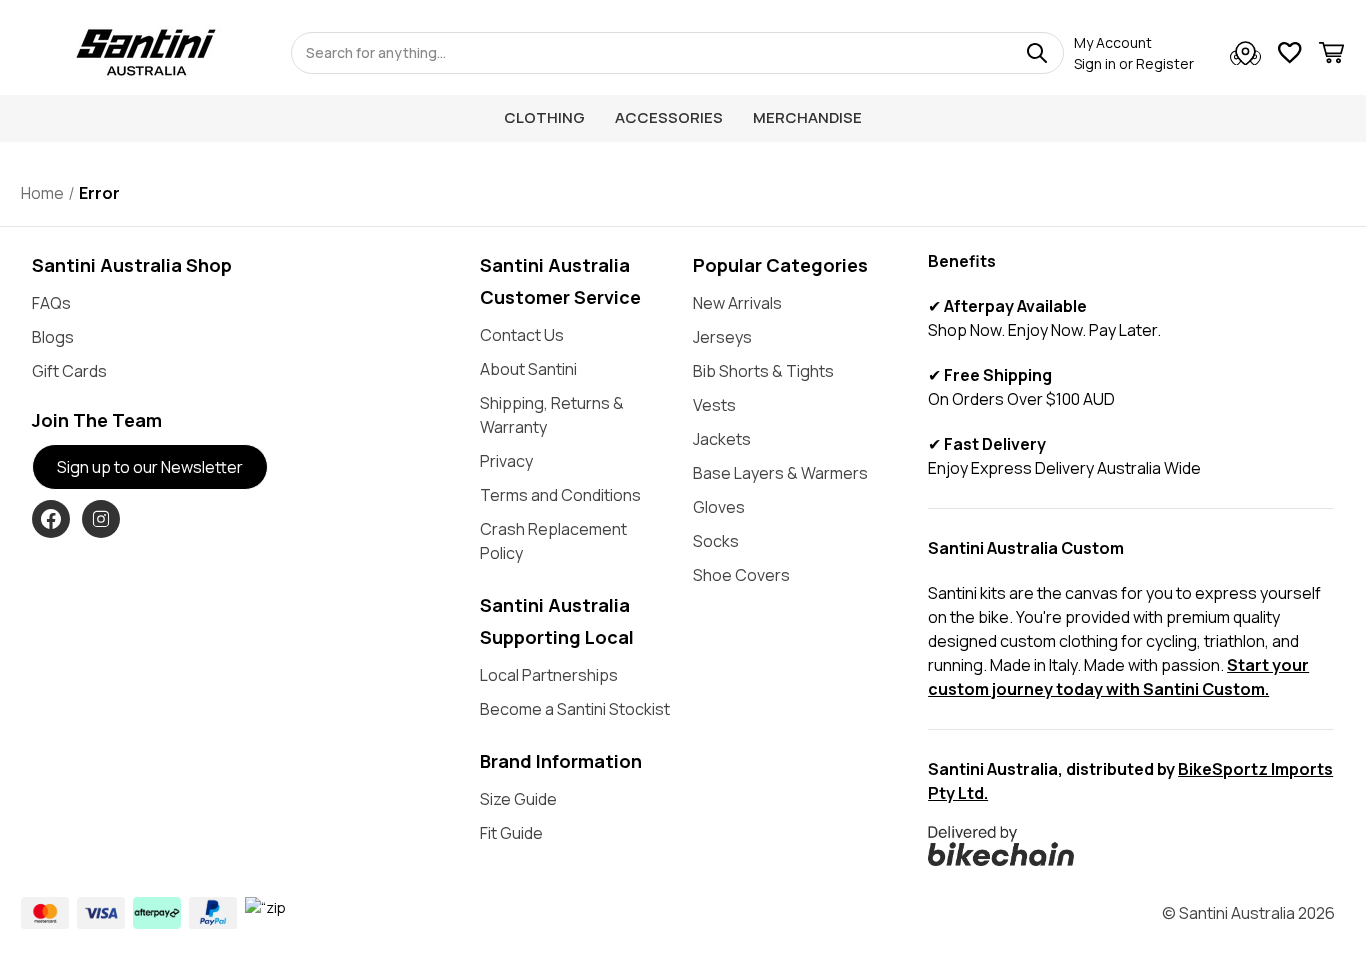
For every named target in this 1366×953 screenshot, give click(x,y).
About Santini (528, 369)
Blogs (53, 337)
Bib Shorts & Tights (763, 371)
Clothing (544, 117)
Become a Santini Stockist (575, 709)
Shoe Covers (741, 575)
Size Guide (518, 799)
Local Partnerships (549, 675)
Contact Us (522, 335)
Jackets (722, 439)
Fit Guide (511, 833)
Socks (716, 541)
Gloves (719, 507)
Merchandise (807, 117)
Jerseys (722, 337)
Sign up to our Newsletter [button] (150, 467)
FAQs (51, 303)
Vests (714, 405)
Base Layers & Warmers (780, 473)
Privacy (506, 461)
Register (1165, 63)
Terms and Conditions (560, 495)
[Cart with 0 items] (1331, 55)
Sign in (1095, 63)
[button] (1131, 846)
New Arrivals (737, 303)
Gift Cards (69, 371)
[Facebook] (51, 519)
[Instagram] (101, 519)
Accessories (669, 117)
